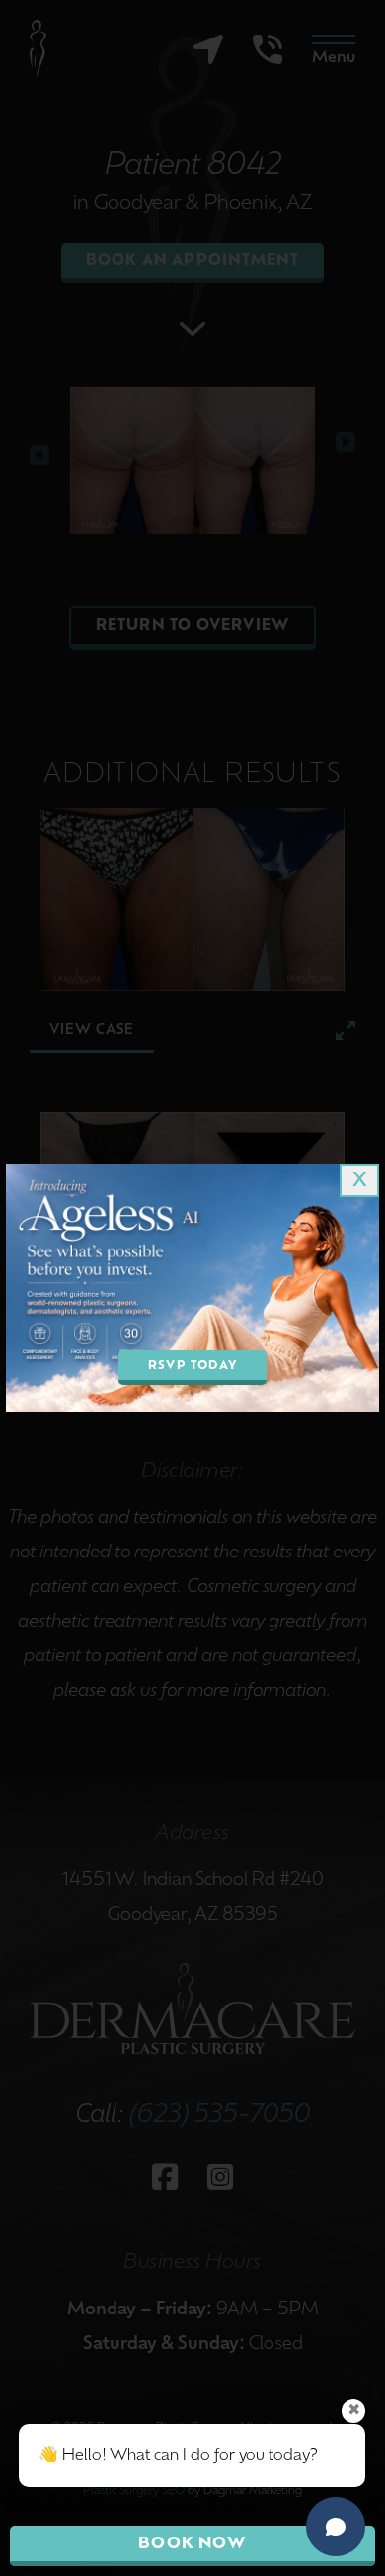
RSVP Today (192, 1366)
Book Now (192, 2544)
